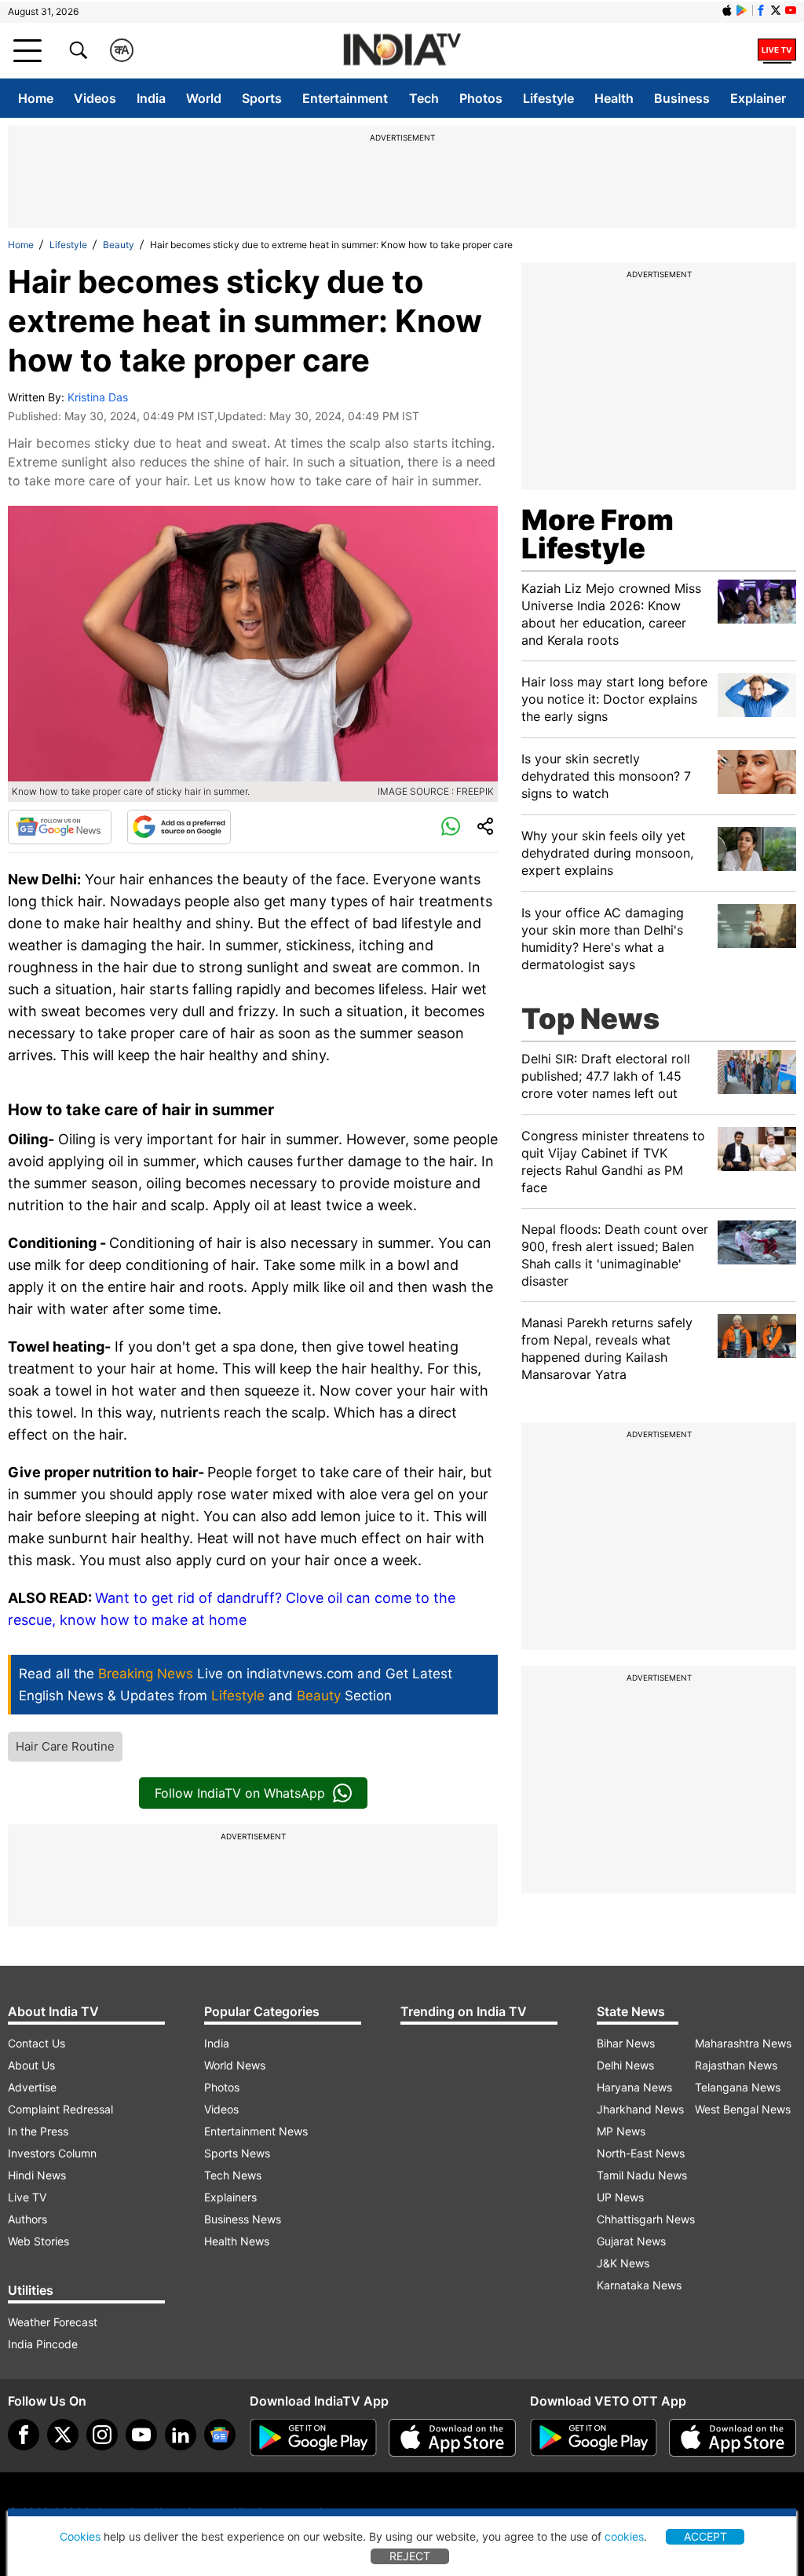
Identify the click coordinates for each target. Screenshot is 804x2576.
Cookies (80, 2536)
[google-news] (220, 2435)
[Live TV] (777, 50)
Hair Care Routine (65, 1746)
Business (682, 98)
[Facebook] (24, 2435)
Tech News (233, 2175)
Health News (237, 2241)
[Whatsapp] (451, 827)
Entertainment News (256, 2131)
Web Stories (38, 2241)
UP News (620, 2197)
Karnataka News (639, 2285)
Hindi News (37, 2175)
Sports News (237, 2153)
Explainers (230, 2197)
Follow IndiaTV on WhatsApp (240, 1793)
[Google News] (60, 827)
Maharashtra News (743, 2043)
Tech (424, 98)
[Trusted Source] (179, 827)
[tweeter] (63, 2435)
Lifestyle (548, 98)
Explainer (758, 98)
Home (36, 98)
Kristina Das (98, 397)
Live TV (27, 2197)
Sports (262, 98)
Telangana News (738, 2087)
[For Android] (594, 2438)
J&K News (623, 2263)
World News (235, 2065)
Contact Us (37, 2043)
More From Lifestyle (598, 534)
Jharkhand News (640, 2109)
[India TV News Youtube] (791, 10)
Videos (95, 98)
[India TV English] (402, 51)
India (151, 98)
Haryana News (634, 2087)
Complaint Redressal (60, 2109)
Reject (410, 2556)
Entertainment (345, 98)
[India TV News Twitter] (776, 10)
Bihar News (626, 2043)
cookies (624, 2536)
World (204, 98)
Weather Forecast (53, 2322)
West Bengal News (743, 2109)
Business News (243, 2219)
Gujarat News (631, 2241)
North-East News (641, 2153)
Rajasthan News (736, 2065)
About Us (31, 2065)
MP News (621, 2131)
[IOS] (727, 10)
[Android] (742, 10)
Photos (481, 98)
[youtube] (141, 2435)
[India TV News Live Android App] (313, 2438)
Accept (705, 2536)
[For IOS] (733, 2438)
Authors (27, 2219)
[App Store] (452, 2438)
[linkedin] (181, 2435)
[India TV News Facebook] (761, 10)
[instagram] (102, 2435)
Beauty (119, 245)
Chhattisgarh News (646, 2219)
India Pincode (43, 2344)
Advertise (32, 2087)
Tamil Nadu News (642, 2175)
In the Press (38, 2131)
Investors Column (52, 2153)
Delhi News (625, 2065)
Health (614, 98)
